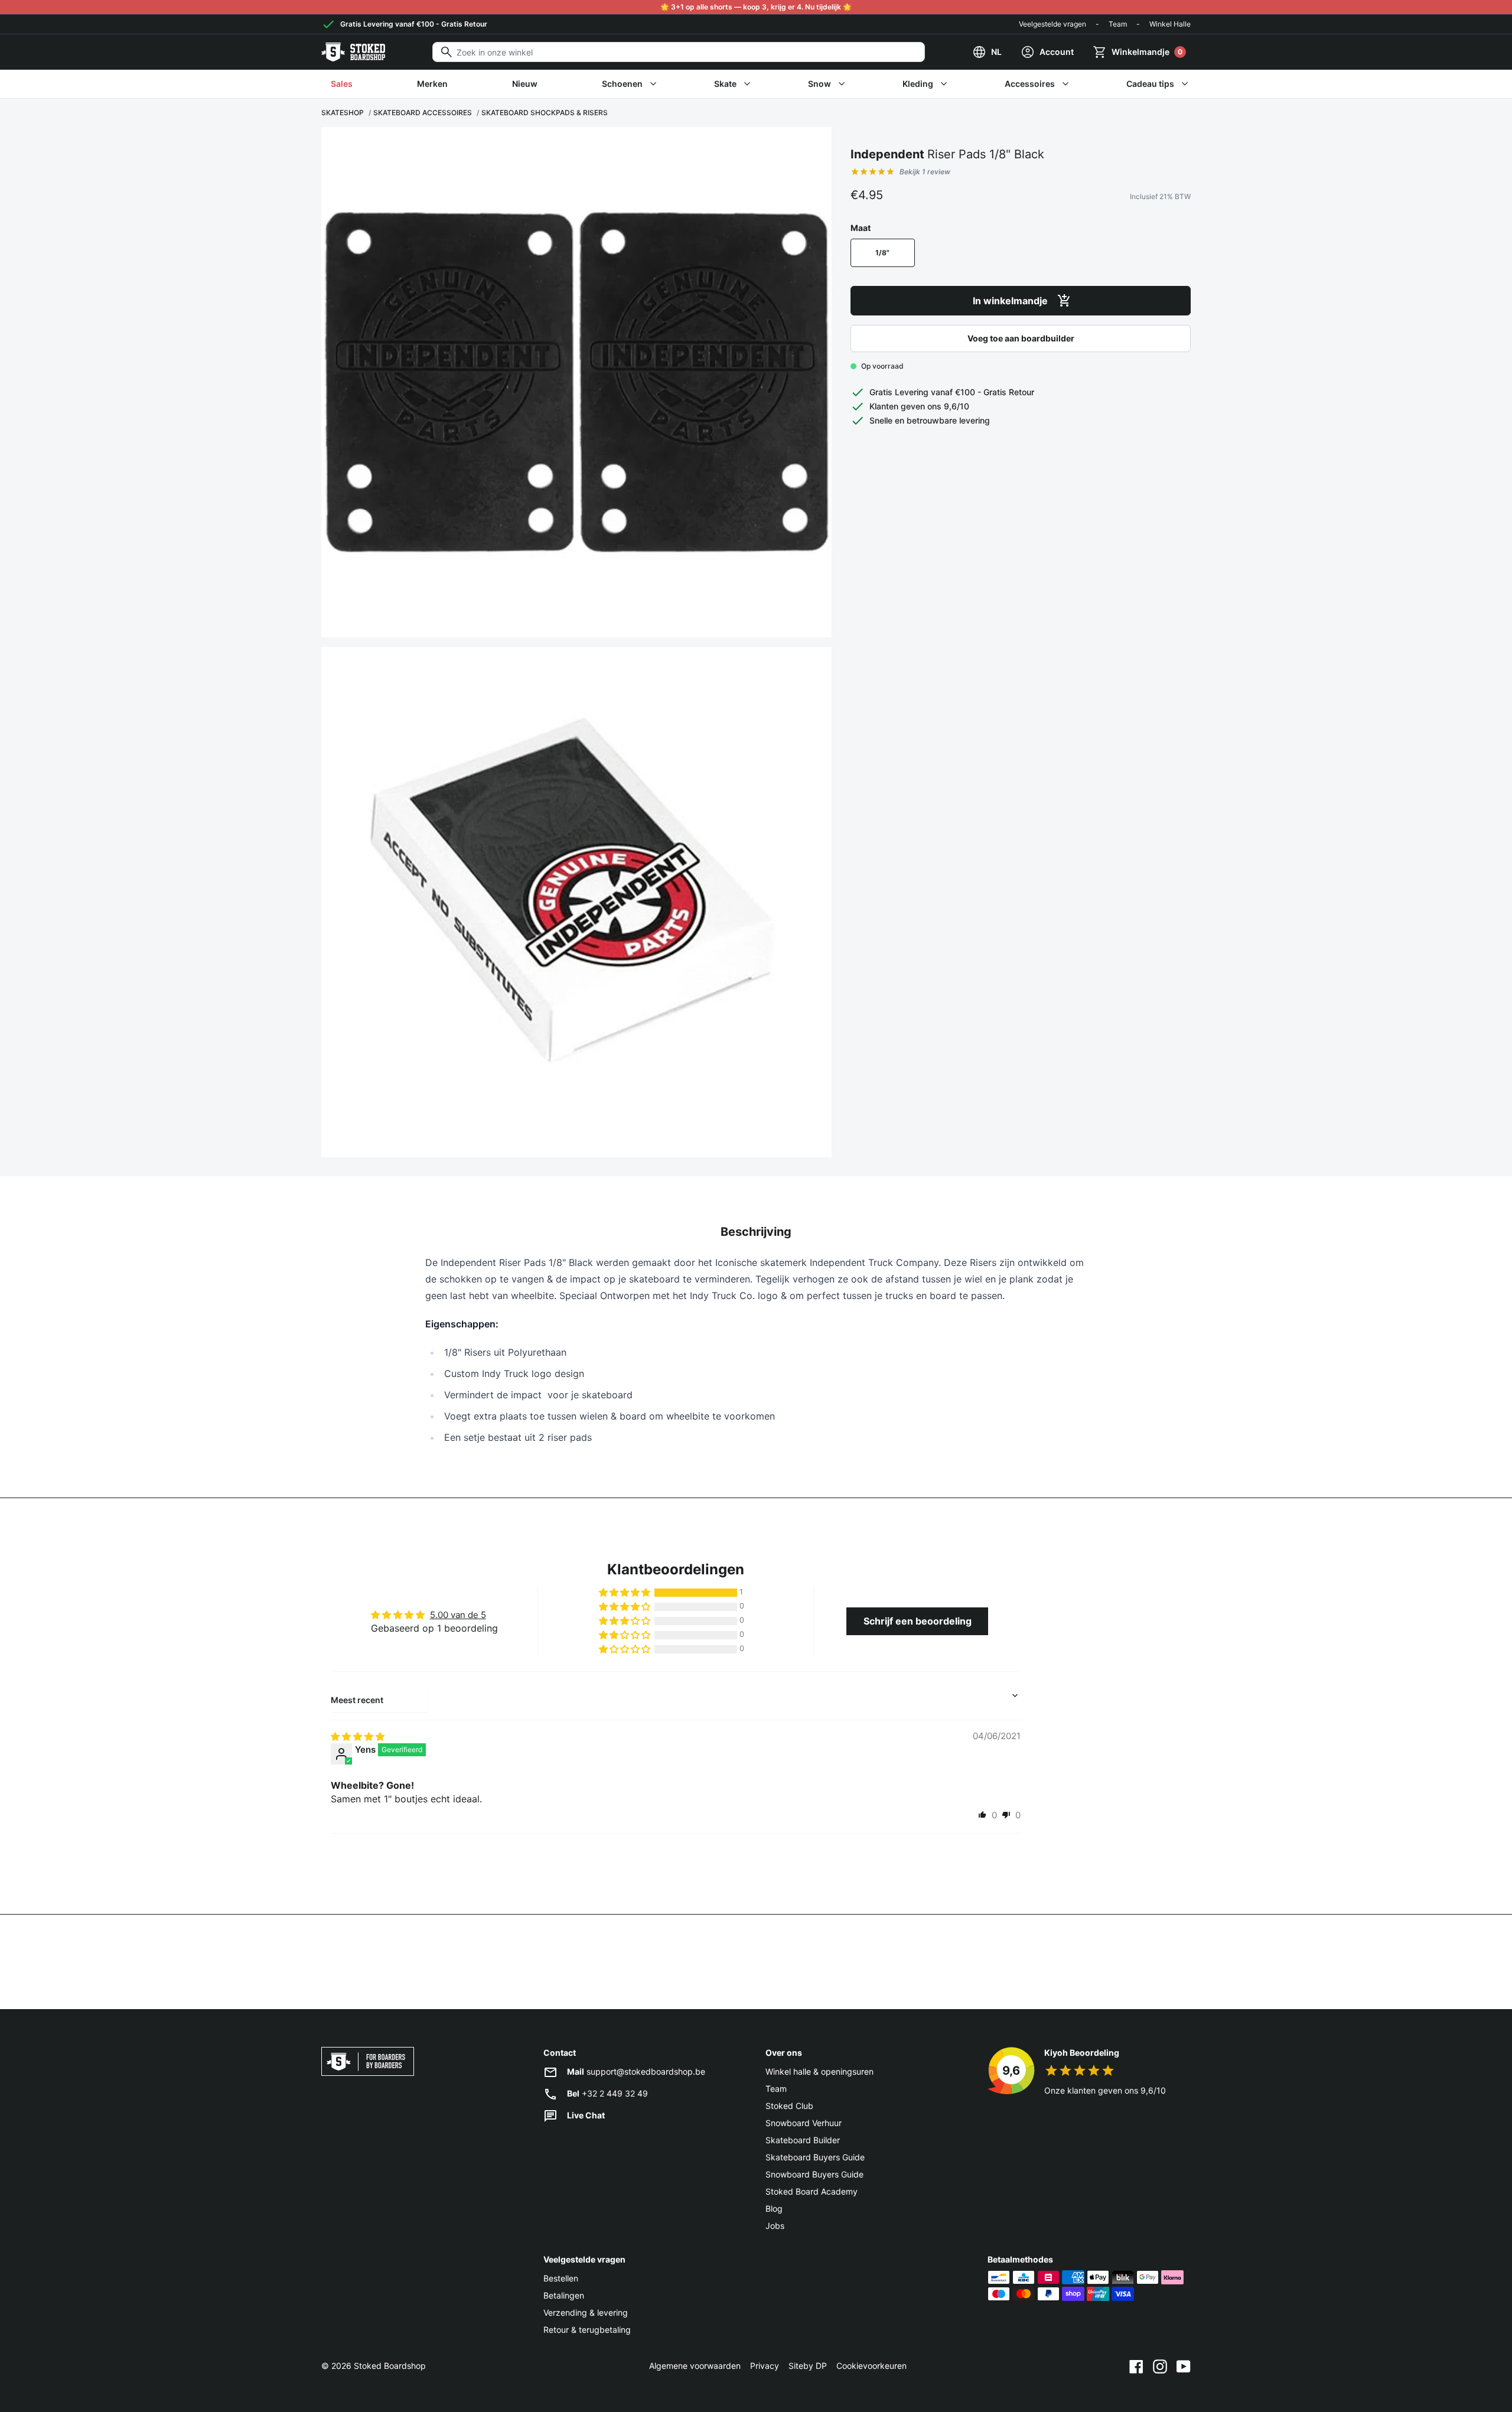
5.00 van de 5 (458, 1615)
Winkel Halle (1170, 24)
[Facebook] (1136, 2366)
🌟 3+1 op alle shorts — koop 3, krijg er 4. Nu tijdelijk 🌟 (756, 7)
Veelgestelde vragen (1052, 24)
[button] (625, 1593)
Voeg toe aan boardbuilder (1021, 338)
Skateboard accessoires (423, 113)
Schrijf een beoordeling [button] (918, 1621)
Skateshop (343, 113)
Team (1118, 24)
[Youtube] (1184, 2366)
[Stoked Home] (353, 52)
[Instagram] (1160, 2366)
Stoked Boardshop (390, 2366)
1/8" (882, 253)
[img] (358, 1736)
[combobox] (679, 52)
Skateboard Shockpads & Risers (545, 113)
